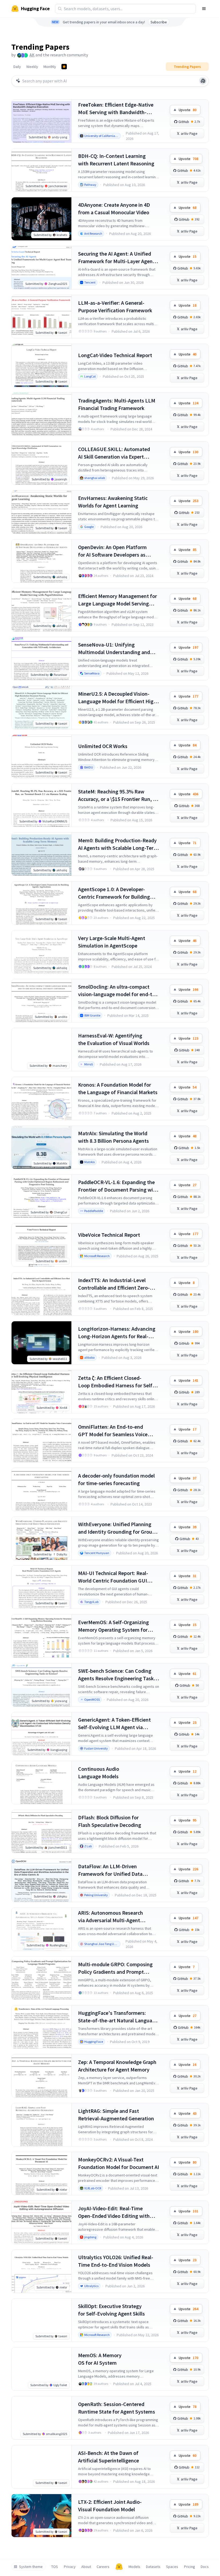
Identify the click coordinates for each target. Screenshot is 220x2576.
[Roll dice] (203, 81)
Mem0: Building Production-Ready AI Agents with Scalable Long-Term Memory (118, 844)
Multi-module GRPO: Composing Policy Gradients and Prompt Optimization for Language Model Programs (117, 1968)
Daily (17, 67)
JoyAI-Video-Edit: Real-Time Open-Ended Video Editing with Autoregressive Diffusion (114, 2212)
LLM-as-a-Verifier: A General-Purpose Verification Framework (115, 306)
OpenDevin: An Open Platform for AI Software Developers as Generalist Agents (112, 551)
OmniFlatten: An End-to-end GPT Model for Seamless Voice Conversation (113, 1431)
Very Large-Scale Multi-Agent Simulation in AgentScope (112, 942)
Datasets (153, 2567)
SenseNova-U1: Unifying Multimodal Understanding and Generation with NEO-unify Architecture (114, 649)
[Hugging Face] (119, 2567)
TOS (55, 2567)
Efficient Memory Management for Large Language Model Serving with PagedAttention (118, 600)
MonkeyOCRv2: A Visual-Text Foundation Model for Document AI (119, 2163)
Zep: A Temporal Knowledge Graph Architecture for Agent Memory (117, 2066)
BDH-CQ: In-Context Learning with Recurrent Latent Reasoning (116, 160)
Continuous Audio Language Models (99, 1773)
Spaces (172, 2567)
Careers (103, 2567)
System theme (31, 2567)
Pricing (190, 2567)
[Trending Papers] (64, 67)
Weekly (32, 67)
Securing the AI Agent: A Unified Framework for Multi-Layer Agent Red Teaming (116, 258)
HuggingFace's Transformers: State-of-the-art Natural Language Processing (118, 2017)
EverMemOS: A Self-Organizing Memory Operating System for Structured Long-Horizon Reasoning (113, 1626)
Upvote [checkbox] (188, 110)
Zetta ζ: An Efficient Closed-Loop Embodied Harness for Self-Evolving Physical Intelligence (116, 1382)
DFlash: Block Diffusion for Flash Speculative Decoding (110, 1821)
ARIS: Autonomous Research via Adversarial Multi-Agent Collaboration (111, 1917)
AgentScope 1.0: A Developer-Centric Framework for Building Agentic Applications (114, 893)
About (86, 2567)
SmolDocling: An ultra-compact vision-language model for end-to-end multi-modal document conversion (118, 991)
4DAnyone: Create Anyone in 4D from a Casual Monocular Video (114, 208)
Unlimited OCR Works (103, 746)
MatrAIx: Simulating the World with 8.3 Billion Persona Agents (113, 1137)
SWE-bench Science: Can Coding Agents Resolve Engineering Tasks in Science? (117, 1675)
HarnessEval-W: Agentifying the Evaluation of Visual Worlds (114, 1039)
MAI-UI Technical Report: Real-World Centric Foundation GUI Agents (113, 1577)
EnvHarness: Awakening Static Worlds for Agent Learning (113, 502)
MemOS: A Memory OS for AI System (100, 2359)
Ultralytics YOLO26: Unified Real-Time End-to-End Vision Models (116, 2261)
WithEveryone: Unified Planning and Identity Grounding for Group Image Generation (117, 1528)
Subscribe (159, 22)
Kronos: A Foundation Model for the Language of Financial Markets (118, 1088)
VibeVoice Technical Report (109, 1235)
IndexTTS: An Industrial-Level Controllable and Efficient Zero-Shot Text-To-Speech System (114, 1284)
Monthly (50, 67)
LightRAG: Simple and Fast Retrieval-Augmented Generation (116, 2115)
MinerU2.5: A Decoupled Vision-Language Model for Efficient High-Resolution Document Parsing (118, 698)
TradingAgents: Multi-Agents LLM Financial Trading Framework (117, 404)
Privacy (70, 2567)
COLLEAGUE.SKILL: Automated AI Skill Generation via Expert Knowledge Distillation (114, 453)
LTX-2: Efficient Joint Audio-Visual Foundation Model (110, 2506)
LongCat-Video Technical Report (115, 355)
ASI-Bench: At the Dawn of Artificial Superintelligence (109, 2457)
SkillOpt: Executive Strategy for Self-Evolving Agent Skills (111, 2310)
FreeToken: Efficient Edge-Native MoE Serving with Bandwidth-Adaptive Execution (116, 109)
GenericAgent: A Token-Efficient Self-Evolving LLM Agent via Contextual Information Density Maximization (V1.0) (115, 1724)
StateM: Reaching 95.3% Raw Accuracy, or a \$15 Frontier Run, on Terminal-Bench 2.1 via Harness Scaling (118, 795)
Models (134, 2567)
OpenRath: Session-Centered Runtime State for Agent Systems (117, 2408)
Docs (205, 2567)
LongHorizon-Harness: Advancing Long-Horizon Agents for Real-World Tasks (117, 1333)
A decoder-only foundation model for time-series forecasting (116, 1479)
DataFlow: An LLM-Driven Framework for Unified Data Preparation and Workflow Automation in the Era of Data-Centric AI (113, 1870)
